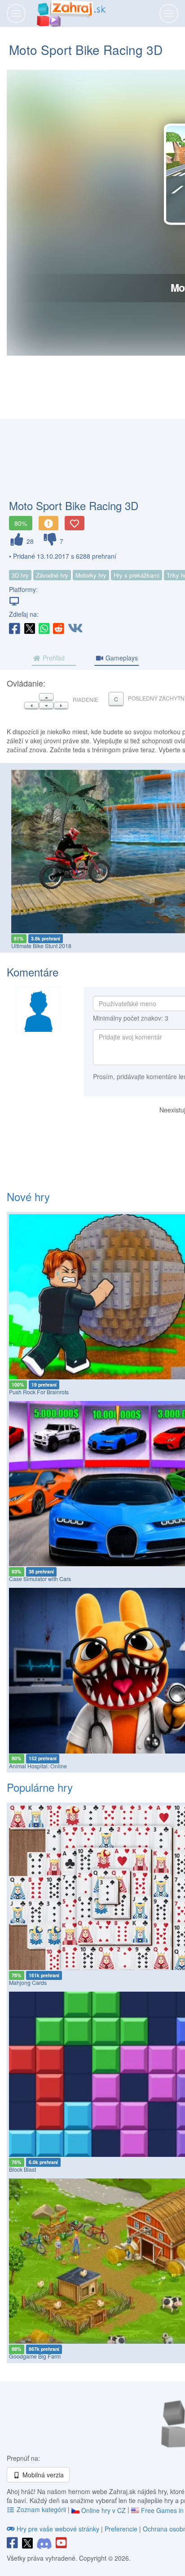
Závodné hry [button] (52, 575)
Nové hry (28, 1196)
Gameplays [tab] (121, 658)
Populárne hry (40, 1787)
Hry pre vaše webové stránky (58, 2529)
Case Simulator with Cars (40, 1579)
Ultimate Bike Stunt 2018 (41, 946)
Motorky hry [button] (91, 575)
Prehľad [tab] (53, 658)
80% (21, 523)
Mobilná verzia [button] (42, 2475)
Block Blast (22, 2169)
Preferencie (122, 2529)
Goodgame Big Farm (35, 2356)
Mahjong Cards (28, 1983)
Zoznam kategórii (41, 2509)
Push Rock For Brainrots (39, 1392)
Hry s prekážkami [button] (137, 575)
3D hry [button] (20, 575)
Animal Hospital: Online (38, 1766)
